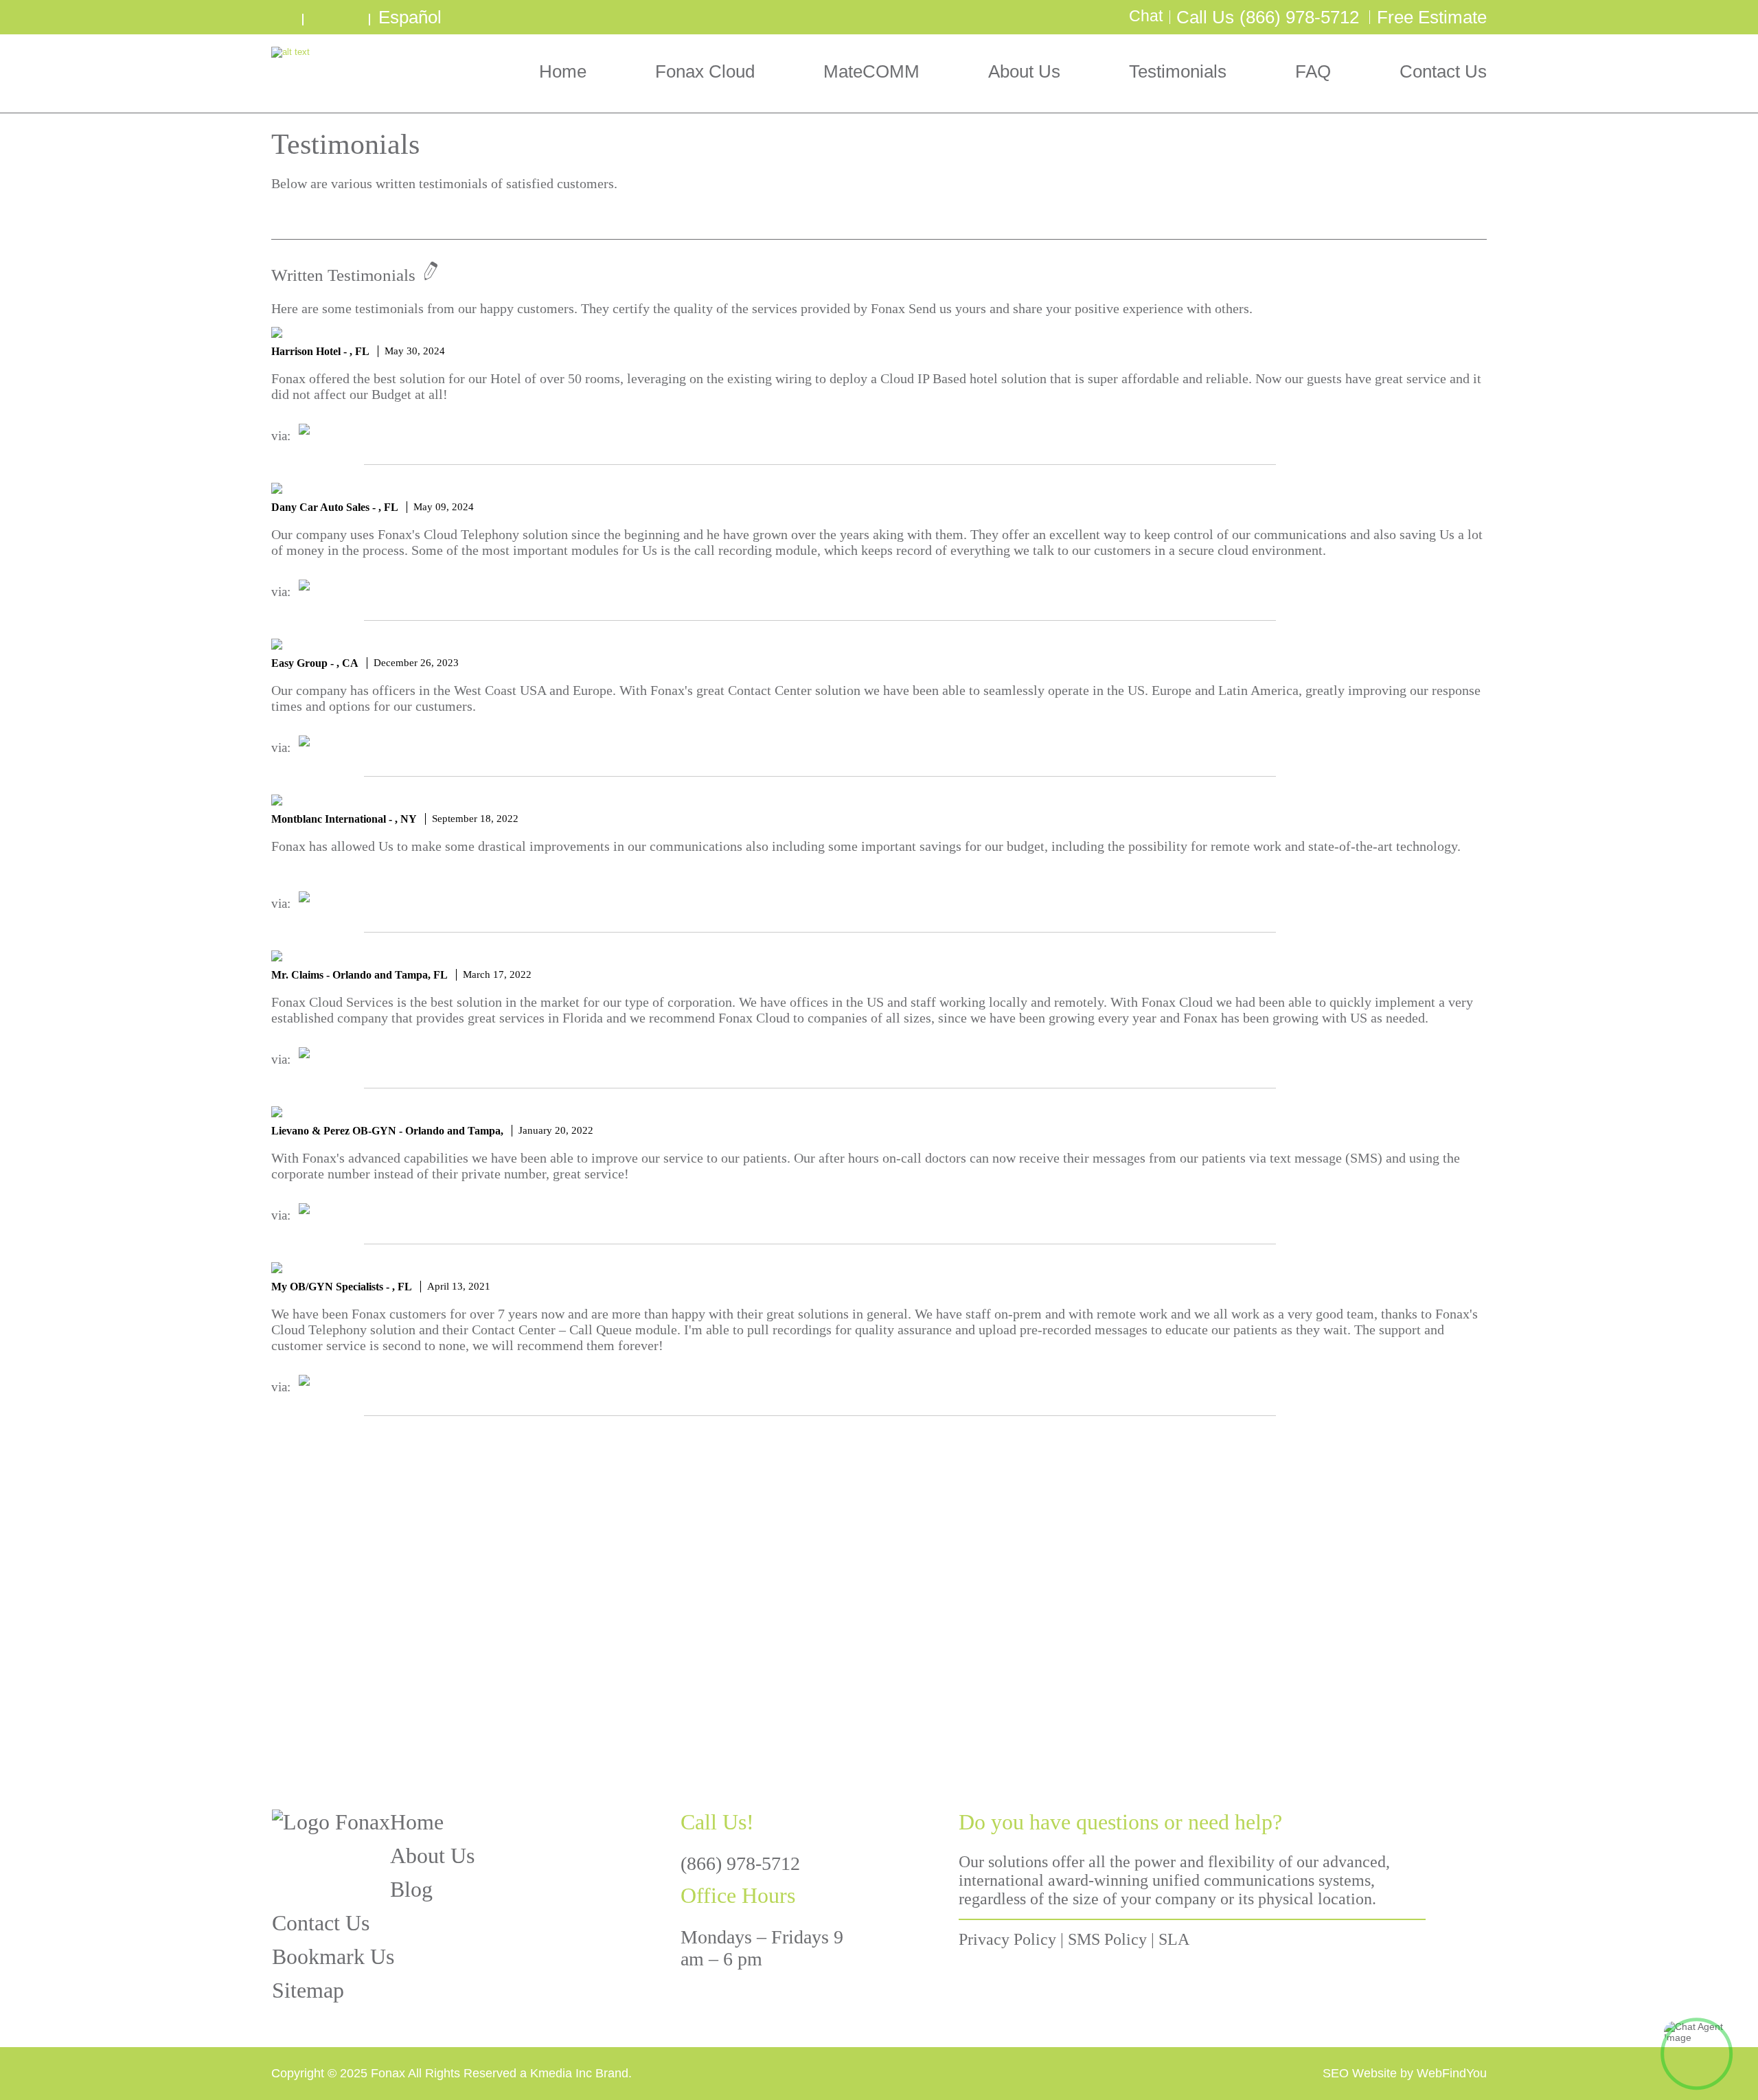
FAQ (1313, 71)
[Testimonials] (278, 217)
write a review (285, 17)
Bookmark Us (333, 1956)
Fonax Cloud (705, 71)
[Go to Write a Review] (427, 275)
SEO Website (1360, 2073)
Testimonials (1178, 71)
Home (563, 71)
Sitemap (308, 1990)
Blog (411, 1889)
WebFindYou (1452, 2073)
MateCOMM (871, 71)
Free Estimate (1432, 17)
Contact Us (1443, 71)
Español (410, 17)
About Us (1024, 71)
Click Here (1202, 1646)
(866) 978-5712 (1299, 17)
